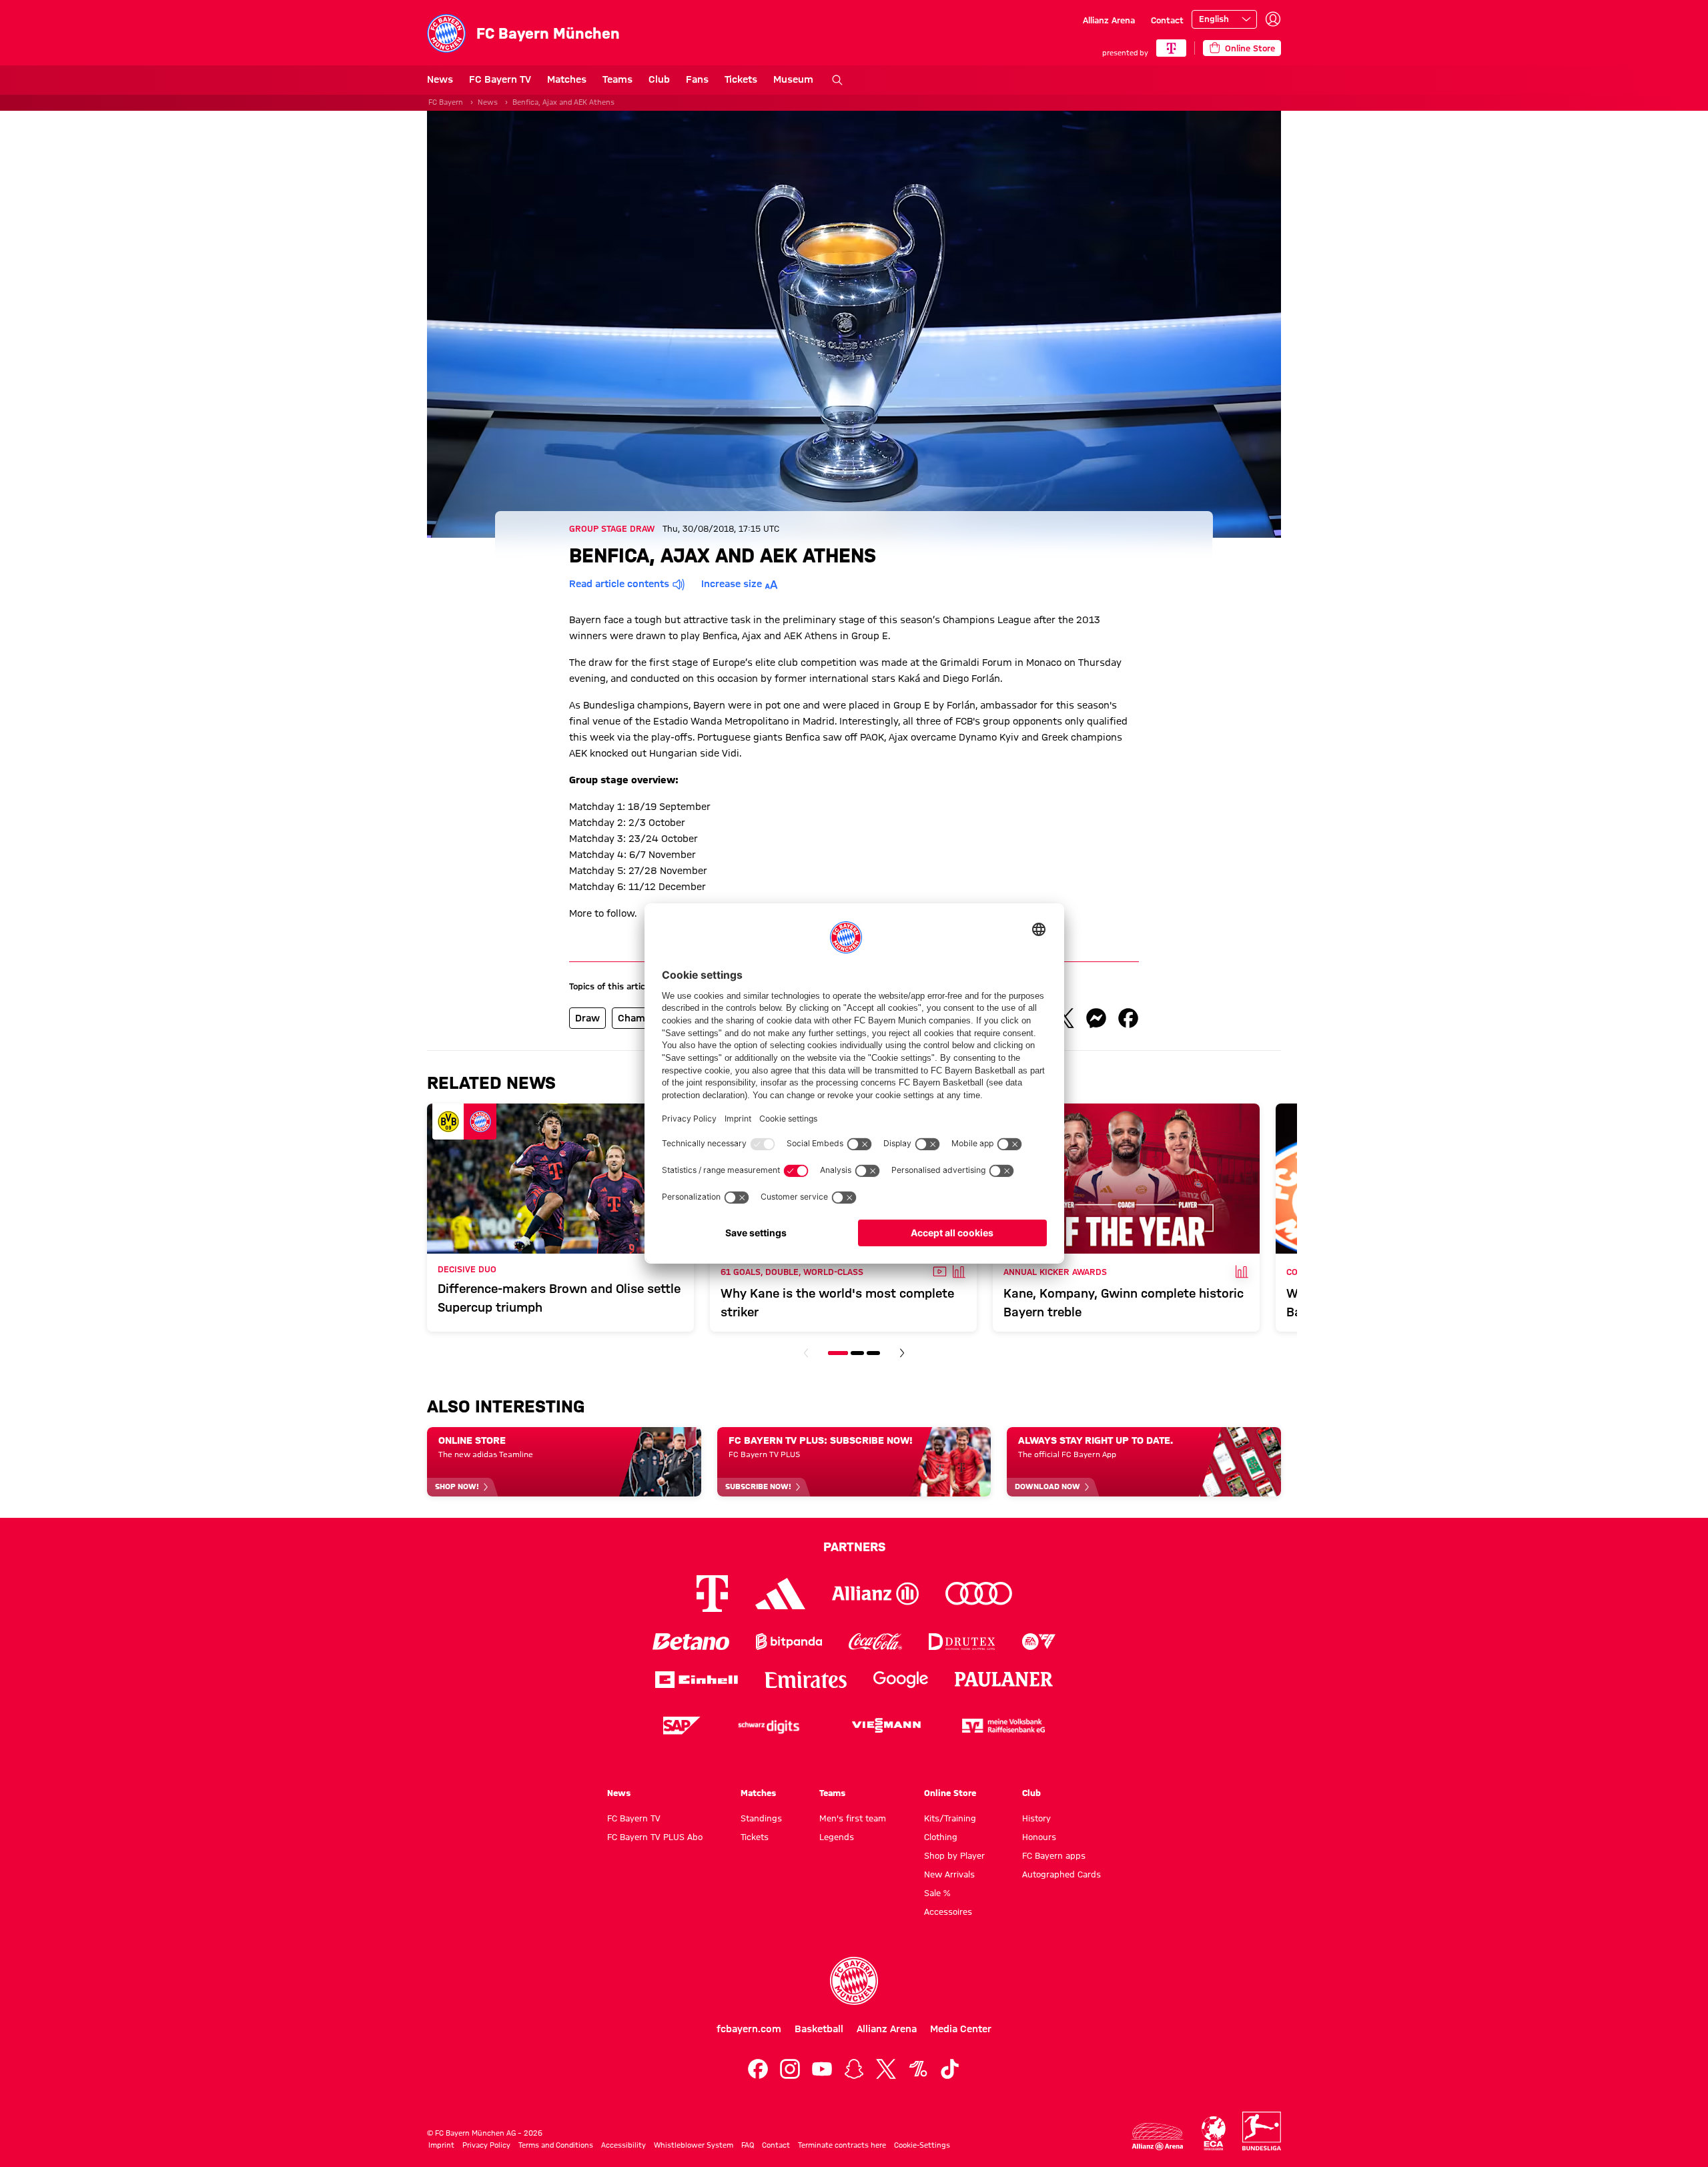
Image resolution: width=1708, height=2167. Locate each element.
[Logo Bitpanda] (789, 1642)
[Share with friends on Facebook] (1128, 1018)
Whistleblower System (694, 2145)
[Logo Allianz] (875, 1594)
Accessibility (623, 2145)
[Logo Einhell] (697, 1680)
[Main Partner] (1171, 48)
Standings (761, 1818)
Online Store (950, 1793)
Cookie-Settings (922, 2145)
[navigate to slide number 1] (838, 1353)
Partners (854, 1547)
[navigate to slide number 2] (857, 1353)
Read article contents (619, 584)
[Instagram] (790, 2069)
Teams (617, 79)
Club (659, 79)
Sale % (937, 1893)
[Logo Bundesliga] (1262, 2131)
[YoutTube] (822, 2069)
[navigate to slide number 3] (873, 1353)
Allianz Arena (1109, 20)
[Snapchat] (854, 2069)
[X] (886, 2069)
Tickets (741, 79)
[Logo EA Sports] (1039, 1642)
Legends (837, 1837)
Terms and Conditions (556, 2145)
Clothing (941, 1837)
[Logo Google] (901, 1680)
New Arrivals (949, 1874)
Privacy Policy (486, 2145)
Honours (1039, 1837)
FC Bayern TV (500, 79)
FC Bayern (446, 102)
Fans (697, 79)
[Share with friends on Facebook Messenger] (1096, 1018)
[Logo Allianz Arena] (1158, 2137)
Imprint (441, 2145)
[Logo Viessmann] (886, 1725)
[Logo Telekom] (712, 1594)
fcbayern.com (749, 2029)
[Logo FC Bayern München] (854, 1981)
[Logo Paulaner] (1004, 1679)
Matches (567, 79)
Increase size (732, 584)
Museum (793, 79)
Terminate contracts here (842, 2145)
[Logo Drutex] (962, 1642)
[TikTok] (950, 2069)
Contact (1167, 20)
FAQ (748, 2145)
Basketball (819, 2029)
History (1036, 1818)
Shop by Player (954, 1855)
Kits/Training (950, 1818)
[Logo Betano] (691, 1642)
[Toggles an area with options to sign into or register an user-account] (1273, 19)
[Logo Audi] (979, 1594)
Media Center (961, 2029)
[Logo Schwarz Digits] (769, 1726)
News (440, 79)
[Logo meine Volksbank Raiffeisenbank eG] (1003, 1726)
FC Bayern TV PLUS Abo (655, 1837)
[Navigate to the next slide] (902, 1353)
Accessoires (948, 1911)
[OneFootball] (918, 2069)
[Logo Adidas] (780, 1593)
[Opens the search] (837, 80)
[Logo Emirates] (806, 1680)
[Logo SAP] (682, 1726)
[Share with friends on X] (1064, 1018)
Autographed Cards (1061, 1874)
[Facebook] (758, 2069)
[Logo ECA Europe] (1214, 2133)
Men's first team (853, 1818)
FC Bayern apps (1054, 1855)
